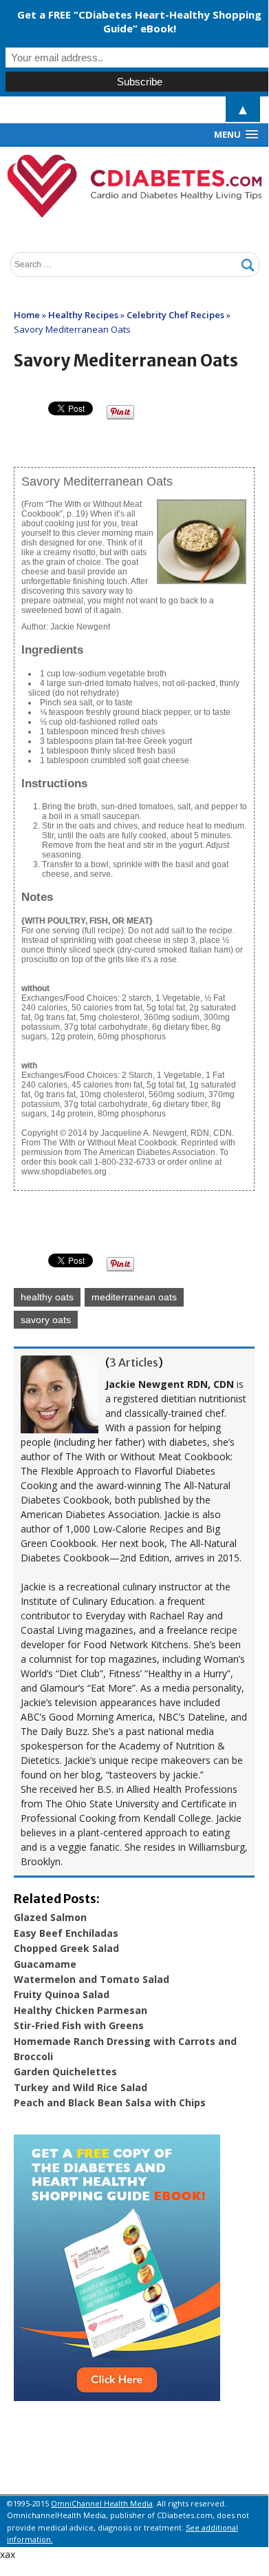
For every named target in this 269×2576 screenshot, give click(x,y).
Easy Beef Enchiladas (66, 1933)
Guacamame (45, 1964)
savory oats (46, 1320)
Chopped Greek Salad (66, 1948)
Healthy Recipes (83, 315)
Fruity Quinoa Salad (62, 1994)
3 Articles (134, 1362)
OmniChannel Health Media (102, 2503)
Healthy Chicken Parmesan (80, 2010)
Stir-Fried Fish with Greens (79, 2025)
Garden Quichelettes (65, 2071)
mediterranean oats (134, 1297)
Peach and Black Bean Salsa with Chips (110, 2102)
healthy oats (47, 1297)
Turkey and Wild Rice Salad (80, 2087)
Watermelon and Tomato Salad (92, 1979)
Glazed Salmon (50, 1917)
